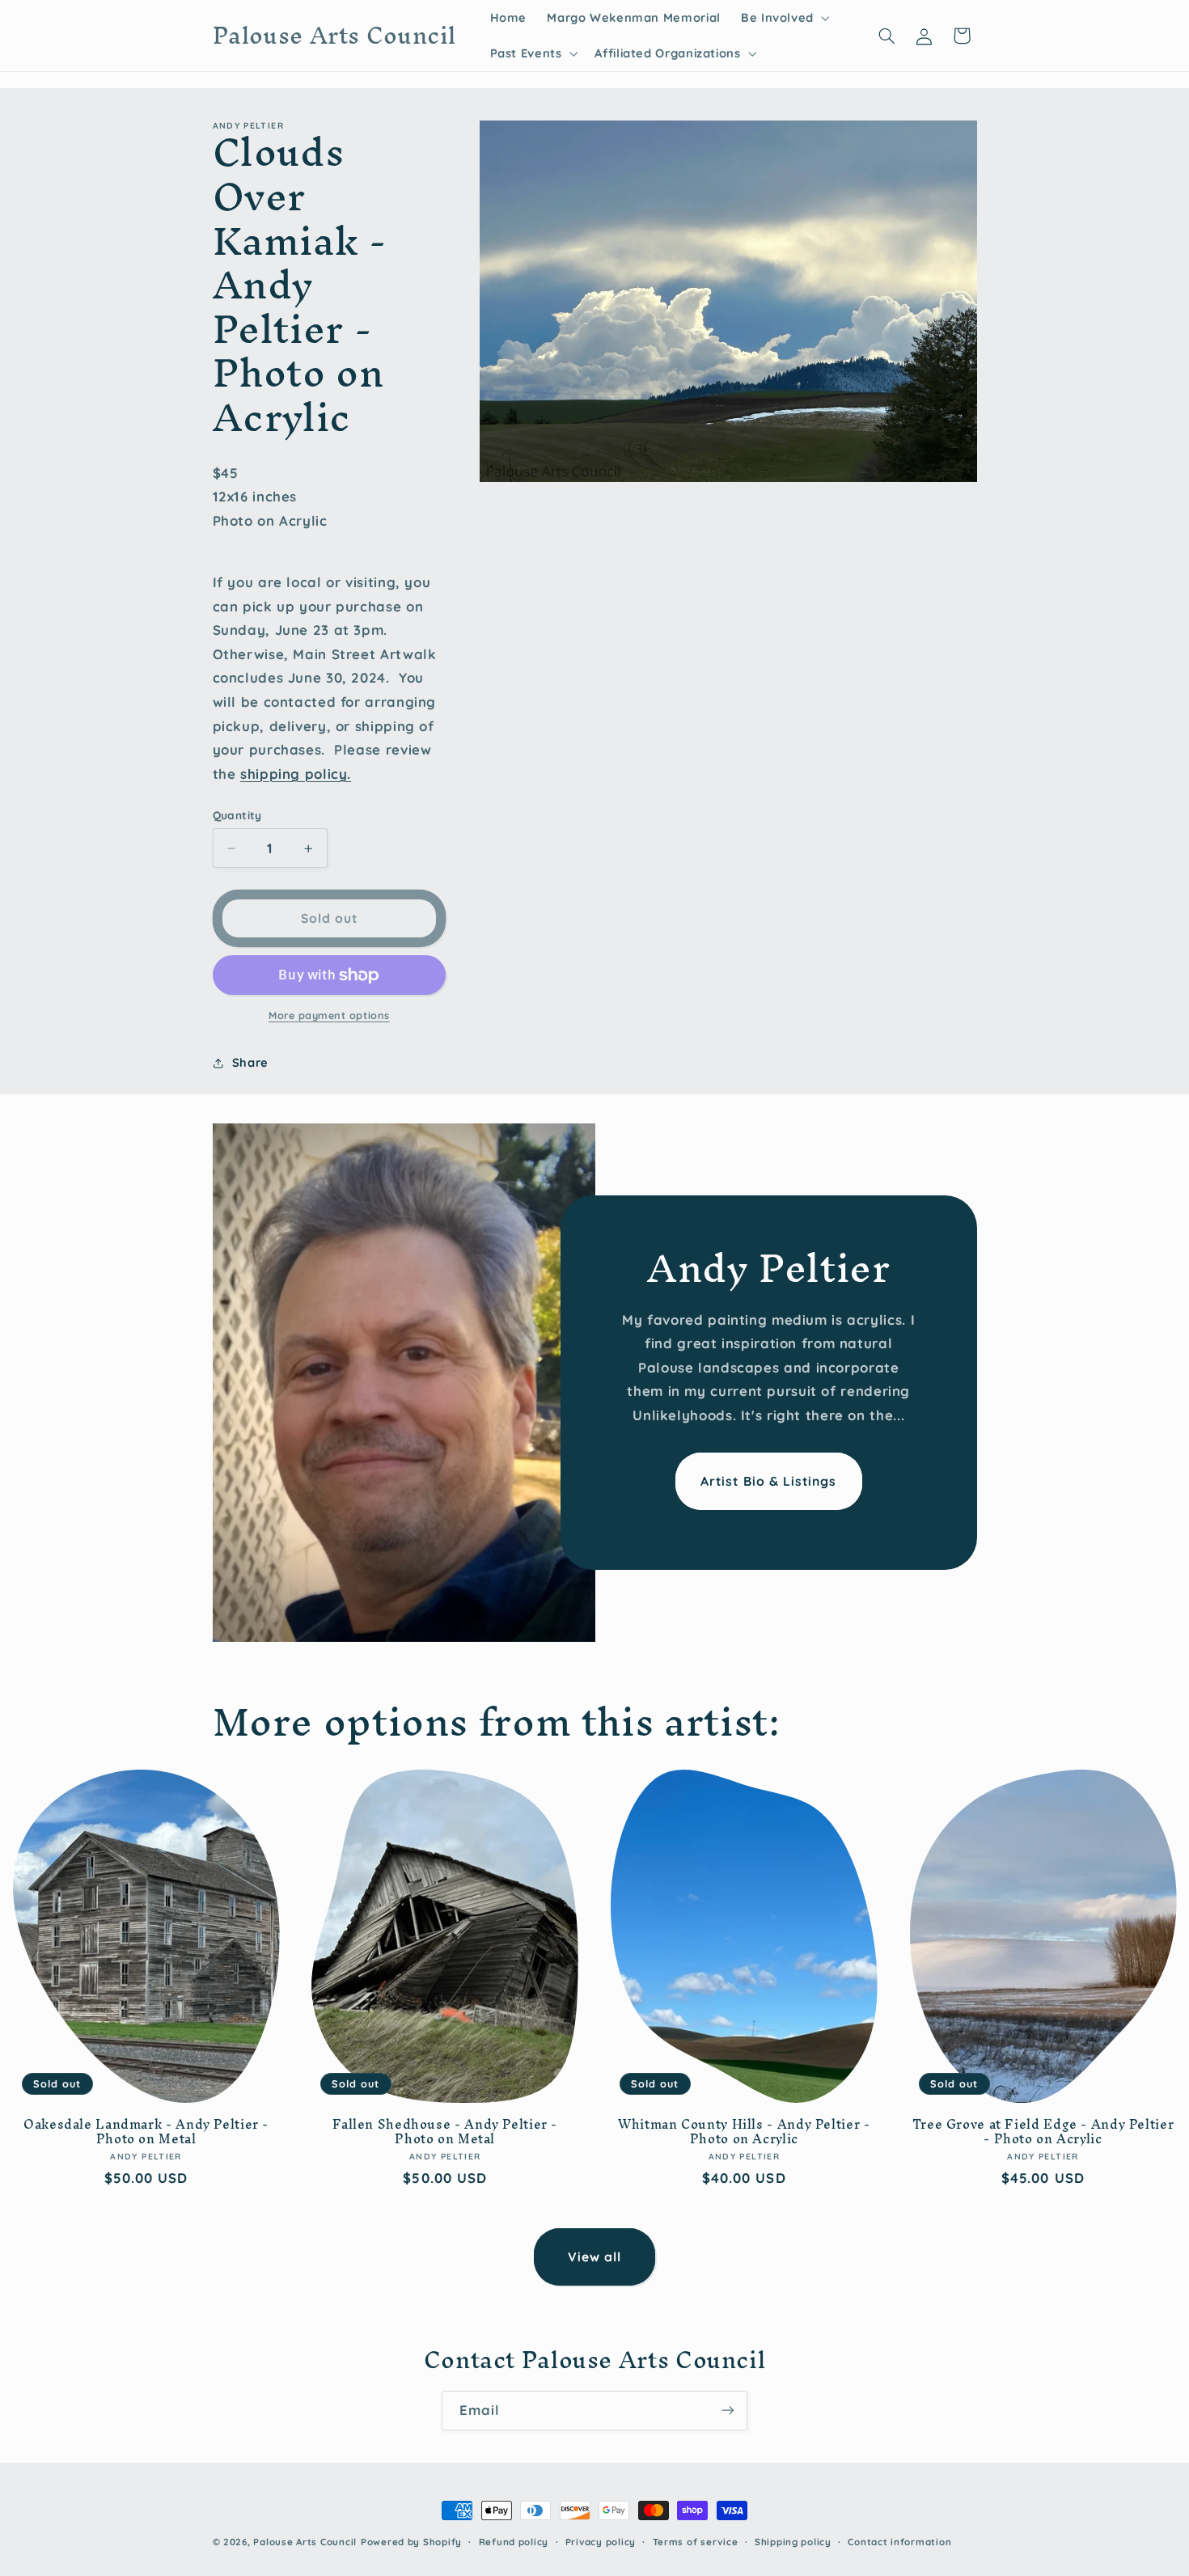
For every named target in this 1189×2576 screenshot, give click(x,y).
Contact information (899, 2542)
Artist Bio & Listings (768, 1482)
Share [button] (250, 1063)
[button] (783, 18)
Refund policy (514, 2542)
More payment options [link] (329, 1016)
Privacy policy (601, 2542)
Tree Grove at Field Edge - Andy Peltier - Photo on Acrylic (1043, 2132)
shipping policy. (296, 774)
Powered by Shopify (411, 2542)
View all (594, 2257)
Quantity (237, 815)
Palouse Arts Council (305, 2542)
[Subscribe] (728, 2411)
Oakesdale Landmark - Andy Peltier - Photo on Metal (146, 2132)
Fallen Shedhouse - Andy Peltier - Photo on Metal (445, 2132)
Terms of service (696, 2542)
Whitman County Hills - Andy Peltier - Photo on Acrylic (744, 2132)
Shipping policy (793, 2542)
